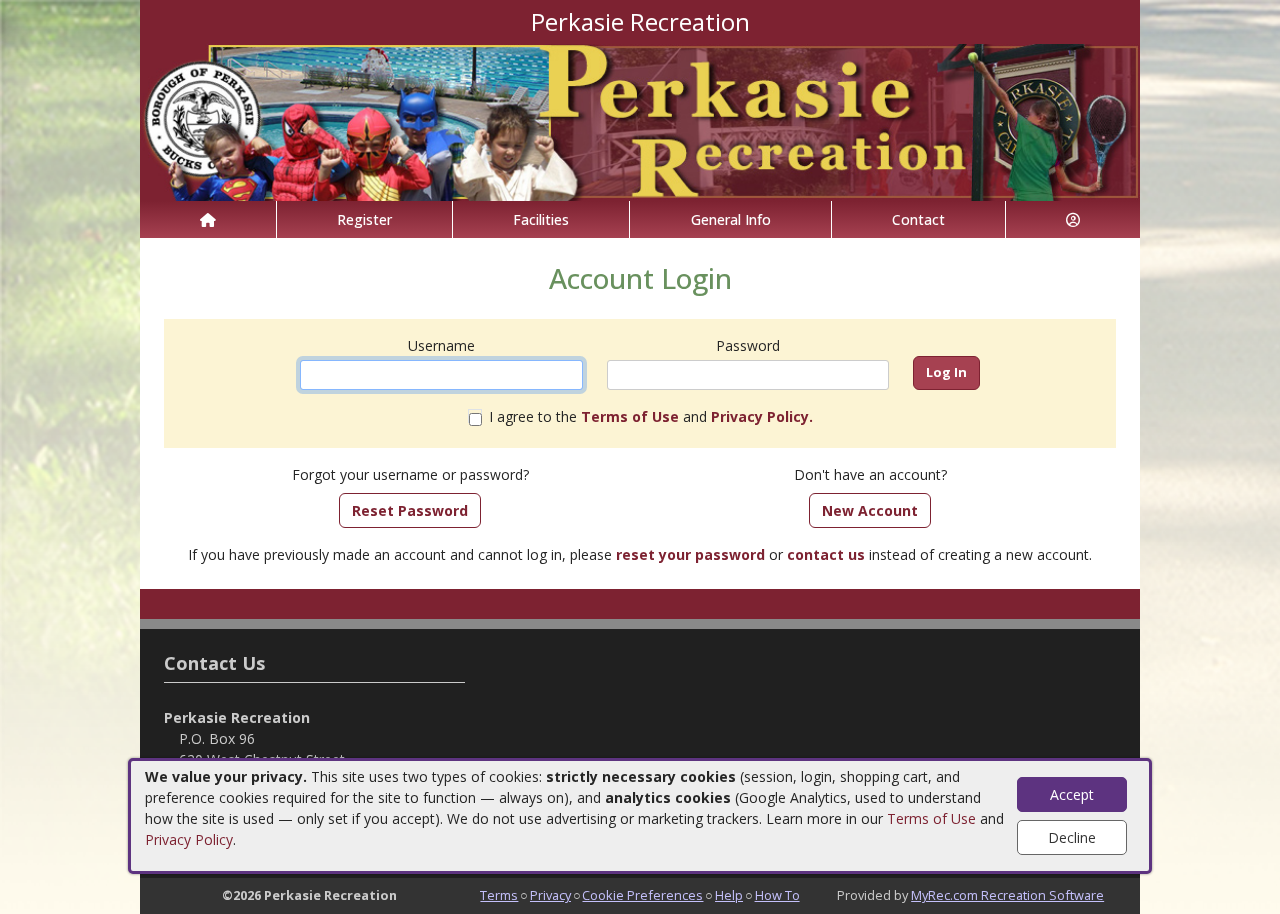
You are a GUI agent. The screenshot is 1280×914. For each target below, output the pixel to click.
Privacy (550, 895)
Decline (1072, 837)
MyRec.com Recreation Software (1007, 895)
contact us (826, 554)
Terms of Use (931, 818)
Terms (499, 895)
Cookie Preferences (642, 895)
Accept (1072, 794)
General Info (731, 219)
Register (364, 219)
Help (729, 895)
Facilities (541, 219)
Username (441, 345)
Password (748, 345)
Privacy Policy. (762, 416)
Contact (918, 219)
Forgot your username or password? (410, 474)
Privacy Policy (189, 839)
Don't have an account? (870, 474)
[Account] (1073, 219)
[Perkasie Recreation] (640, 120)
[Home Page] (208, 219)
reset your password (690, 554)
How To (777, 895)
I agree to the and (651, 416)
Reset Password (410, 510)
